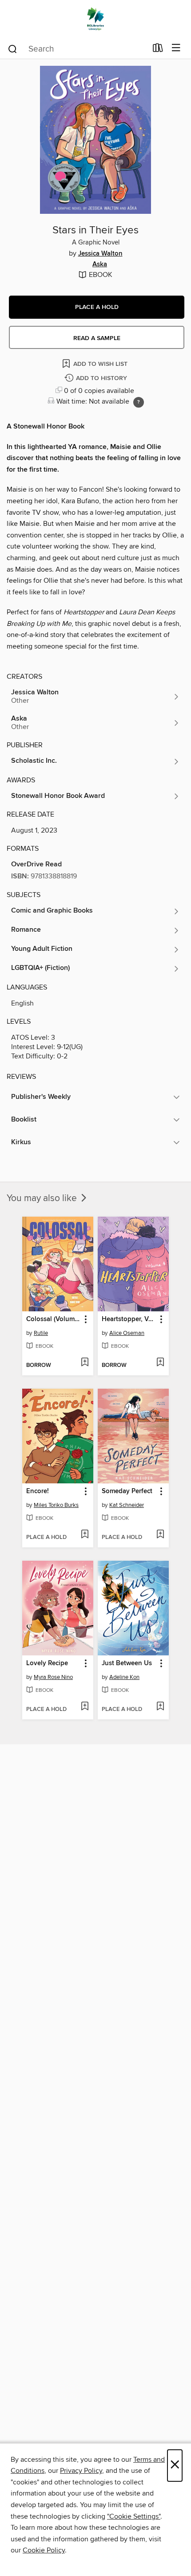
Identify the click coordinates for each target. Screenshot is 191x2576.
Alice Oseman (127, 1333)
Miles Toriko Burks (56, 1505)
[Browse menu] (176, 48)
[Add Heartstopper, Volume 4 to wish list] (160, 1363)
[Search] (13, 48)
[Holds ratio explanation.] (139, 402)
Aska (100, 264)
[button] (97, 307)
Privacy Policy (81, 2471)
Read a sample (97, 338)
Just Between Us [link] (127, 1663)
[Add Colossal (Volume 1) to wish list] (85, 1363)
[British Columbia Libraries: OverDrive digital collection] (95, 19)
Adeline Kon (124, 1677)
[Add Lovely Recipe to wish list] (85, 1707)
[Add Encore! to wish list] (85, 1535)
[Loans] (158, 50)
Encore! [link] (38, 1491)
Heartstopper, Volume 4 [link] (129, 1319)
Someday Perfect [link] (127, 1491)
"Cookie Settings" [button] (134, 2516)
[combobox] (77, 49)
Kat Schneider (127, 1505)
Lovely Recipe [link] (47, 1663)
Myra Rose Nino (53, 1677)
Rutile (41, 1333)
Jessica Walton (100, 254)
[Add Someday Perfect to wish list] (160, 1535)
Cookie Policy (44, 2550)
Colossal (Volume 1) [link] (54, 1319)
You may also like (43, 1198)
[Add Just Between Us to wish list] (160, 1707)
